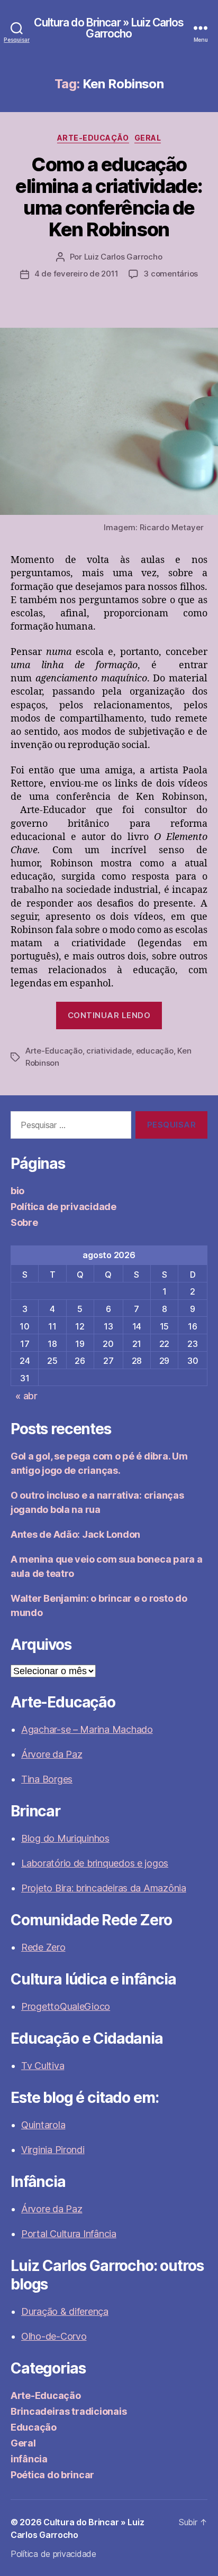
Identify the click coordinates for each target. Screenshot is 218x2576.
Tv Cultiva (43, 2066)
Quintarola (43, 2125)
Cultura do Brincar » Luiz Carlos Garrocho (109, 28)
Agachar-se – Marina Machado (87, 1729)
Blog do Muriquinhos (65, 1838)
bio (17, 1191)
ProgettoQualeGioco (66, 2006)
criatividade (109, 1051)
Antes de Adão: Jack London (75, 1534)
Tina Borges (47, 1779)
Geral (148, 138)
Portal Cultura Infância (69, 2234)
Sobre (24, 1222)
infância (29, 2459)
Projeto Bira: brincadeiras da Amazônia (104, 1888)
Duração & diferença (65, 2311)
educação (155, 1051)
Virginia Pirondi (53, 2150)
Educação (34, 2427)
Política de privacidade (63, 1207)
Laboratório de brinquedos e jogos (95, 1863)
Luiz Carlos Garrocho (123, 257)
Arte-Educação (93, 138)
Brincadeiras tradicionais (69, 2411)
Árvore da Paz (52, 1754)
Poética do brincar (52, 2475)
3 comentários (171, 274)
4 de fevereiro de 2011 (76, 274)
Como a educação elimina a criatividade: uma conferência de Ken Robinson (109, 197)
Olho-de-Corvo (54, 2336)
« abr (26, 1396)
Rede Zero (43, 1947)
